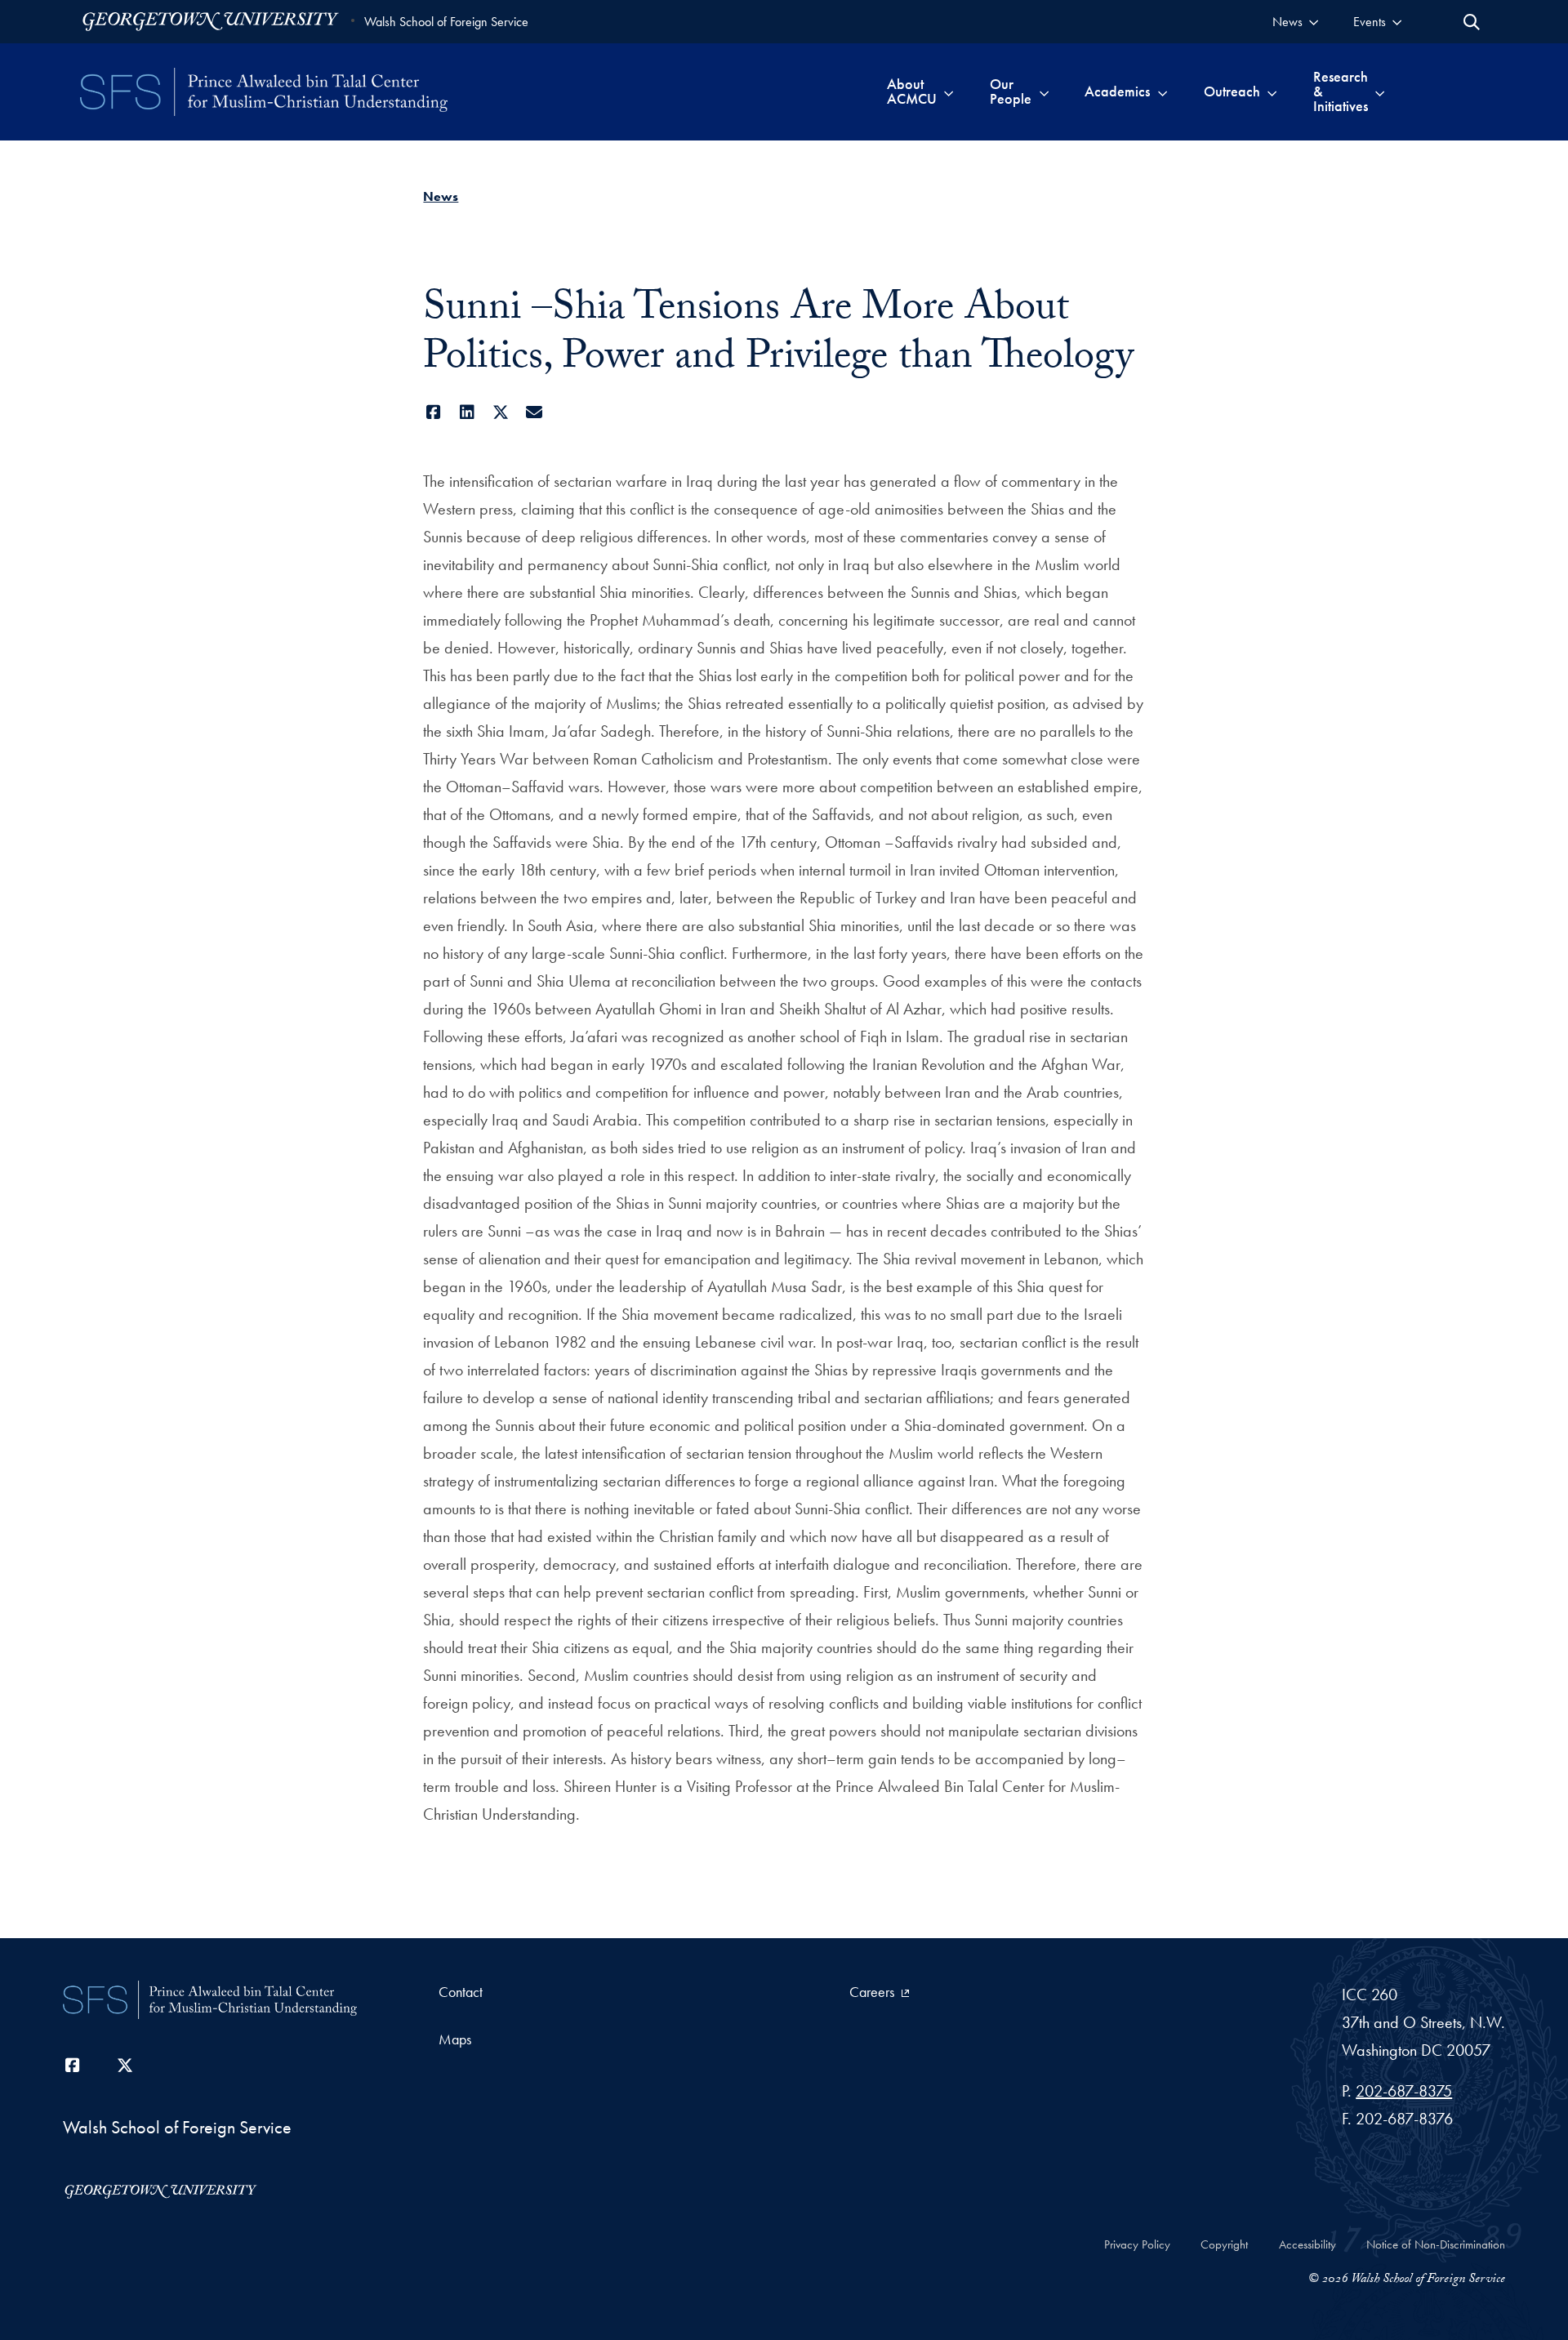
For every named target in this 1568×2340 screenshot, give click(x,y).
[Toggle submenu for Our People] (1044, 91)
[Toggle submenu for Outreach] (1272, 91)
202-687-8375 (1404, 2091)
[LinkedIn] (467, 412)
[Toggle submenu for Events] (1397, 22)
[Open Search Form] (1472, 22)
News (441, 196)
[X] (500, 412)
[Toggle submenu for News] (1314, 22)
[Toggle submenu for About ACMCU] (949, 91)
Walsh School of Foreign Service (446, 22)
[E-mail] (534, 412)
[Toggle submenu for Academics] (1163, 91)
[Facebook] (433, 412)
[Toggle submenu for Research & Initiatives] (1380, 91)
